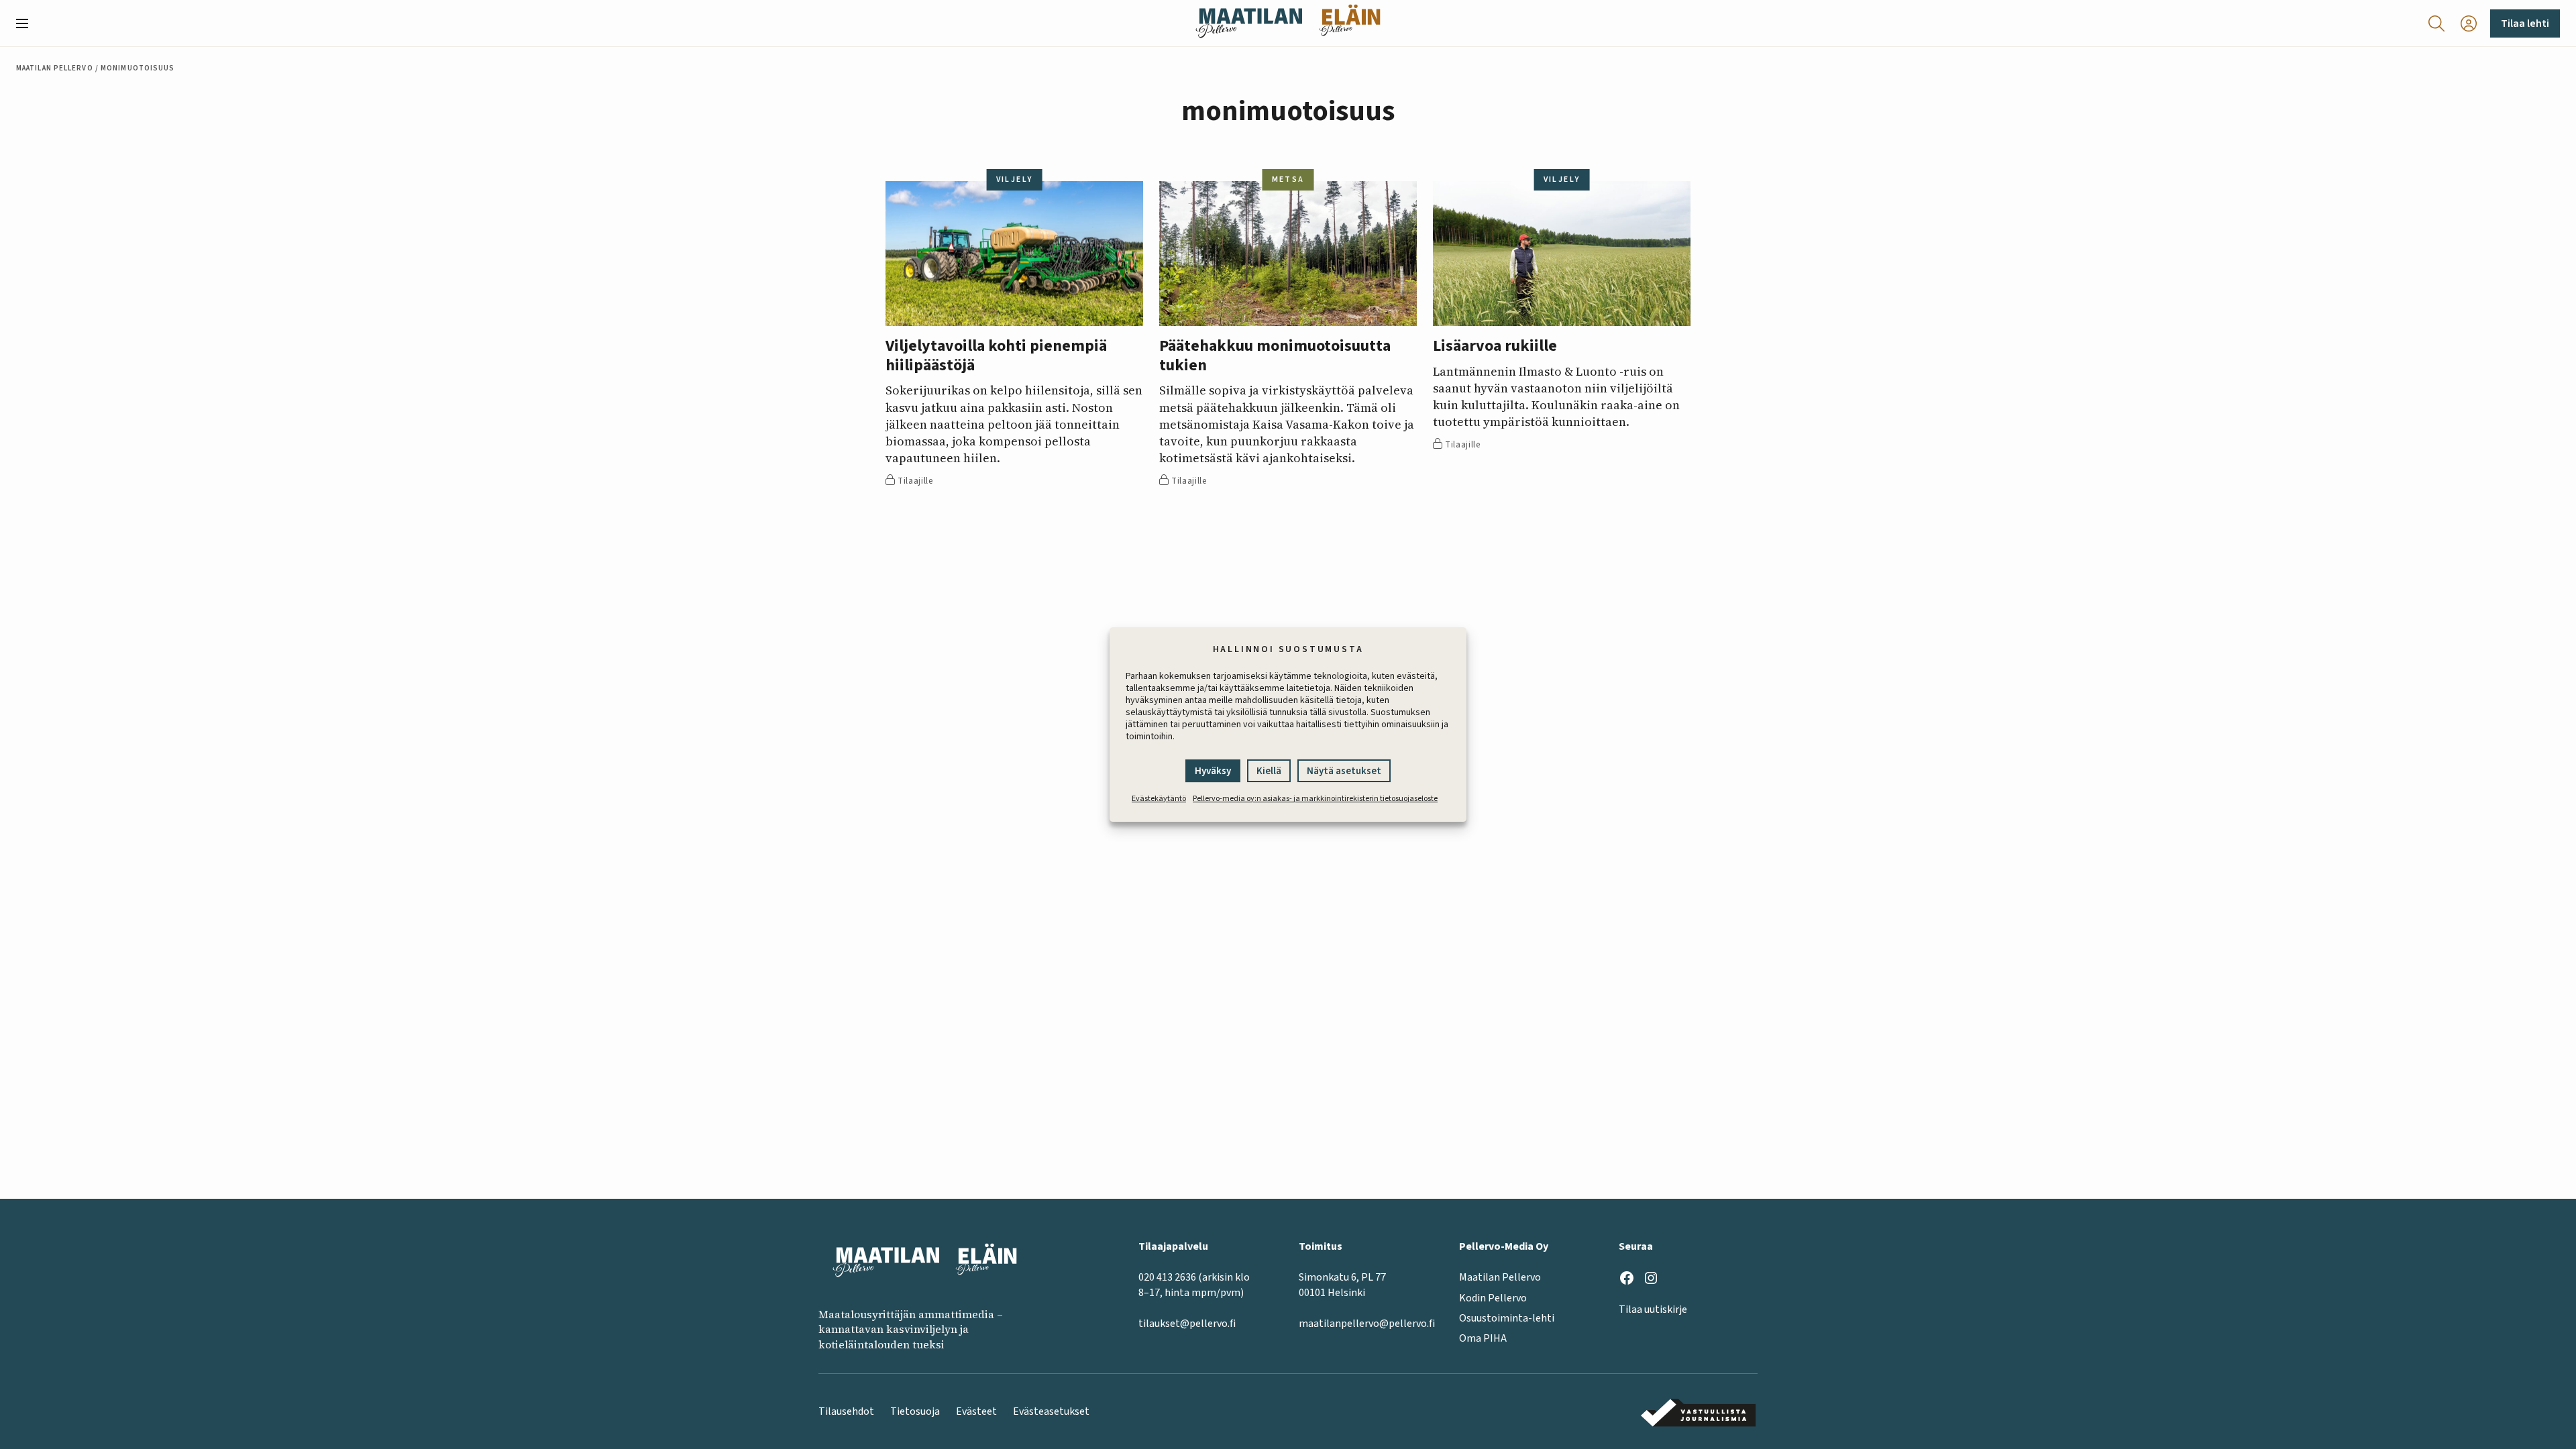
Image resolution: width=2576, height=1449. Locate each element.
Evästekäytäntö (1159, 799)
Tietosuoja (915, 1411)
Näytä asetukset (1344, 771)
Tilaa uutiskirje (1653, 1309)
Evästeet (976, 1411)
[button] (28, 23)
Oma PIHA (1483, 1338)
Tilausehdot (846, 1411)
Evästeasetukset (1051, 1411)
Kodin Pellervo (1493, 1298)
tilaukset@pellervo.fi (1187, 1324)
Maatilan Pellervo (55, 68)
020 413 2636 (1167, 1277)
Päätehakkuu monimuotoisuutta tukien (1275, 356)
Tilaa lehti (2525, 23)
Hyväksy (1213, 771)
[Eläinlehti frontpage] (1350, 23)
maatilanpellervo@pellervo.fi (1367, 1324)
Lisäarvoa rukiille (1495, 346)
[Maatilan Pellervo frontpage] (1249, 23)
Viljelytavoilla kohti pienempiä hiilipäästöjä (996, 356)
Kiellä (1269, 771)
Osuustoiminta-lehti (1507, 1318)
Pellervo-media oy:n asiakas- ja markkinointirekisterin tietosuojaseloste (1315, 799)
